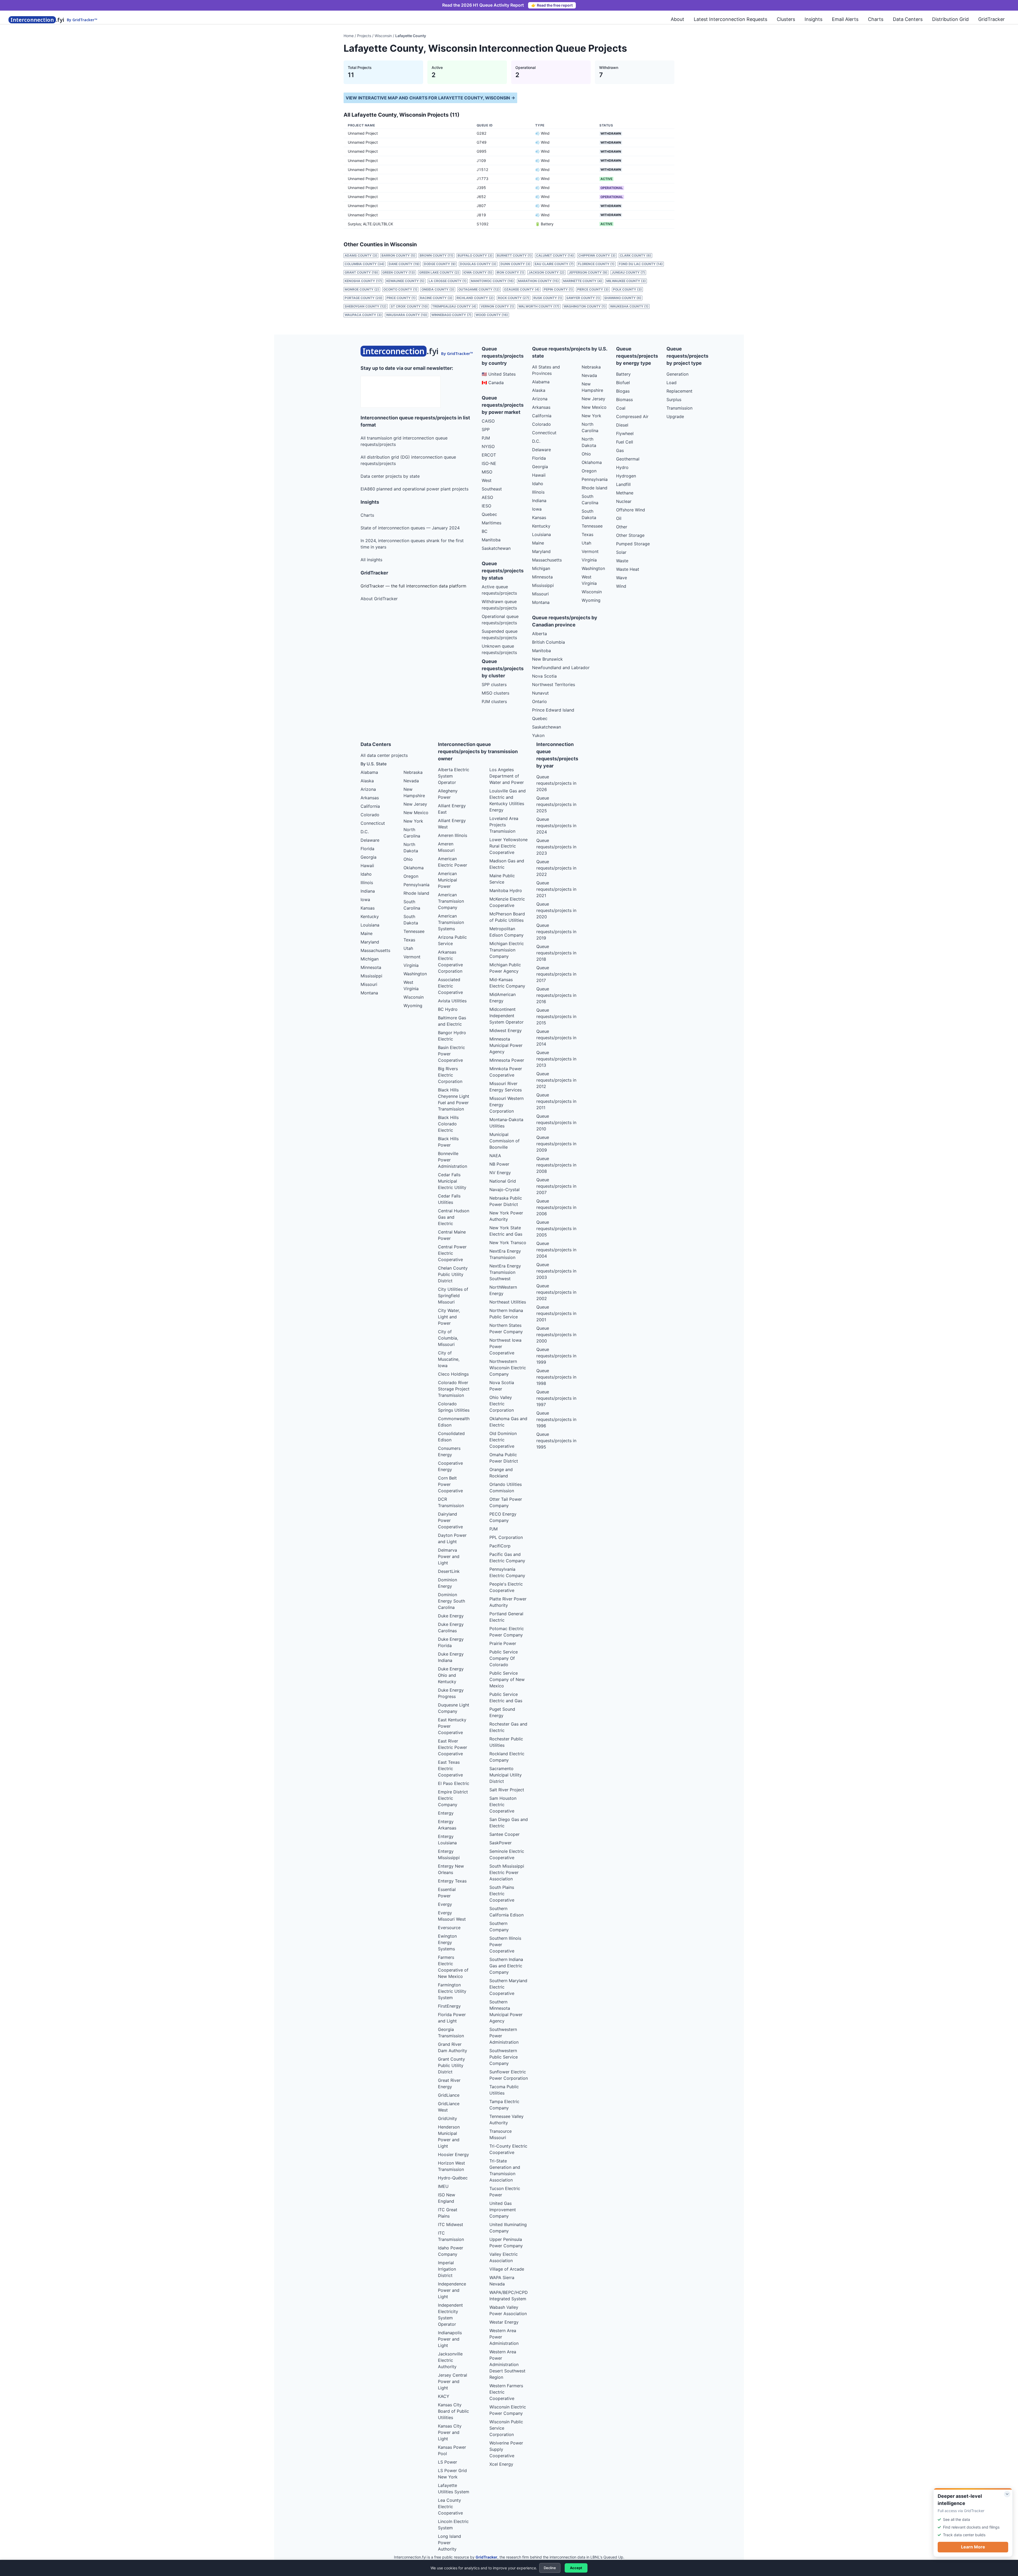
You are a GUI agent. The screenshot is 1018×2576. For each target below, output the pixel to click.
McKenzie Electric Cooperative (507, 902)
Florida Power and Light (452, 2018)
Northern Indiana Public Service (506, 1314)
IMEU (443, 2186)
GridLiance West (449, 2107)
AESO (487, 497)
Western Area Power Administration (504, 2337)
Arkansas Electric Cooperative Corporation (450, 962)
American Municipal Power (447, 880)
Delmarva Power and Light (449, 1556)
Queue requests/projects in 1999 (556, 1356)
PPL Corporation (506, 1537)
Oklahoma (592, 462)
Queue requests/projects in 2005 (556, 1228)
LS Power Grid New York (452, 2474)
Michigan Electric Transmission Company (507, 950)
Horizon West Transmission (451, 2166)
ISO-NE (489, 463)
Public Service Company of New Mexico (507, 1679)
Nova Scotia (544, 676)
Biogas (623, 391)
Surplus (674, 400)
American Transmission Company (451, 901)
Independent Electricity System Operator (450, 2315)
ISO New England (447, 2198)
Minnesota (542, 577)
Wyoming (591, 600)
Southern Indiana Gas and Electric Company (506, 1966)
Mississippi (543, 585)
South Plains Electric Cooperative (502, 1894)
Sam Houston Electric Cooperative (503, 1805)
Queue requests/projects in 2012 (556, 1080)
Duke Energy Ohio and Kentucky (451, 1675)
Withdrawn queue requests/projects (499, 605)
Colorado (541, 424)
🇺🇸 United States (499, 374)
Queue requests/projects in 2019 (556, 932)
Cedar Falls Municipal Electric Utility (452, 1181)
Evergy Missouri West (452, 1916)
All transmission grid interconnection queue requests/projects (404, 441)
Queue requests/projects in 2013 (556, 1059)
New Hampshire (592, 387)
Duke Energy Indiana (451, 1657)
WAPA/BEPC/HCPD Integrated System (509, 2296)
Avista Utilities (452, 1001)
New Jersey (593, 399)
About (677, 19)
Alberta (539, 634)
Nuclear (624, 501)
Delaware (541, 450)
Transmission (679, 408)
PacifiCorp (500, 1546)
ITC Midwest (451, 2224)
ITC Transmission (451, 2236)
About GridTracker (379, 599)
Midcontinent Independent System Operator (506, 1016)
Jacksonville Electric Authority (450, 2360)
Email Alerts (845, 19)
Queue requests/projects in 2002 (556, 1292)
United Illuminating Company (508, 2228)
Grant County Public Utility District (451, 2065)
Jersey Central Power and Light (453, 2381)
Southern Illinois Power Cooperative (505, 1945)
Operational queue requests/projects (500, 620)
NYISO (488, 446)
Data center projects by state (390, 476)
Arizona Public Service (452, 940)
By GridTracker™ (82, 20)
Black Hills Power (448, 1142)
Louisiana (541, 534)
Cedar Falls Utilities (449, 1199)
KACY (444, 2396)
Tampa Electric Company (504, 2105)
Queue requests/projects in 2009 (556, 1144)
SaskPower (501, 1843)
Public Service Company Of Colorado (504, 1658)
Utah (586, 543)
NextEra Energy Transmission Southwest (505, 1272)
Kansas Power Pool (452, 2450)
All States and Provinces (546, 370)
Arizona (540, 399)
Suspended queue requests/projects (500, 634)
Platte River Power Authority (508, 1602)
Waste (622, 561)
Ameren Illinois (453, 835)
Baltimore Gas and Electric (452, 1021)
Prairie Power (503, 1643)
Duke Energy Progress (451, 1693)
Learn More (973, 2547)
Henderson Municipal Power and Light (449, 2136)
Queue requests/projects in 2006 (556, 1207)
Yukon (538, 735)
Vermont (590, 551)
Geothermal (628, 459)
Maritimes (492, 523)
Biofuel (623, 383)
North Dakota (589, 442)
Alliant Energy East (452, 809)
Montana (541, 602)
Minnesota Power (507, 1060)
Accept (576, 2568)
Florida (539, 458)
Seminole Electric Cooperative (507, 1854)
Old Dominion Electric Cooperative (503, 1440)
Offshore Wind (631, 510)
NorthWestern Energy (503, 1290)
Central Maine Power (452, 1235)
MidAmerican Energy (503, 998)
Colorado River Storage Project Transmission (454, 1389)
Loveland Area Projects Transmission (504, 825)
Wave (622, 578)
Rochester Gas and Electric (508, 1727)
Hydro (622, 467)
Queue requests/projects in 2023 (556, 847)
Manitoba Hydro (506, 890)
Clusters (786, 19)
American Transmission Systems (451, 922)
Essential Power (447, 1893)
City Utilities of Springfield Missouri (453, 1296)
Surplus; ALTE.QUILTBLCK (370, 224)
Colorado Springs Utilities (454, 1407)
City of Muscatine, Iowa (449, 1359)
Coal (621, 408)
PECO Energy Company (503, 1517)
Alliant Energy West (452, 824)
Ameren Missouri (446, 847)
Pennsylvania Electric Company (507, 1572)
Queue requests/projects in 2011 (556, 1101)
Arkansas (541, 407)
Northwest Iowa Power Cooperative (505, 1346)
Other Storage (630, 535)
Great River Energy (449, 2083)
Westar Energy (504, 2322)
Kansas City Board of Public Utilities (453, 2411)
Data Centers (908, 19)
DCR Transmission (451, 1502)
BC (485, 531)
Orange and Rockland (501, 1473)
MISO (487, 472)
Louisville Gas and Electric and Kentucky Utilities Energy (508, 800)
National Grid (503, 1181)
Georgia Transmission (451, 2033)
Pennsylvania (595, 479)
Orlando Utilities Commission (506, 1487)
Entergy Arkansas (447, 1825)
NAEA (495, 1156)
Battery (623, 374)
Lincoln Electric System (453, 2525)
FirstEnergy (449, 2006)
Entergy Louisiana (447, 1840)
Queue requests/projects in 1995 (556, 1441)
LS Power (447, 2462)
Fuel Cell (625, 442)
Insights (813, 19)
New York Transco (508, 1243)
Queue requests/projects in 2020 (556, 910)
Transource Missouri (501, 2134)
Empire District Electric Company (453, 1798)
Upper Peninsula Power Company (506, 2243)
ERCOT (489, 455)
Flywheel (625, 433)
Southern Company (499, 1926)
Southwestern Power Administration (504, 2036)
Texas (587, 534)
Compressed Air (632, 416)
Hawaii (539, 475)
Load (672, 383)
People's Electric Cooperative (506, 1587)
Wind (621, 586)
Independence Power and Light (452, 2290)
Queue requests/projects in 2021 (556, 889)
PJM (486, 438)
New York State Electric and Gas (506, 1231)
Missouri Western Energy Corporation (506, 1105)
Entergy (446, 1813)
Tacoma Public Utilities (504, 2090)
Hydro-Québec (453, 2178)
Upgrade (675, 416)
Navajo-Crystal (504, 1190)
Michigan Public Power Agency (505, 968)
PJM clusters (494, 701)
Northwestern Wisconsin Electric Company (508, 1368)
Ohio (586, 454)
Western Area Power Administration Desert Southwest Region (507, 2364)
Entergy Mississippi (449, 1854)
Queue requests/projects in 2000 (556, 1335)
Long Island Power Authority (449, 2543)
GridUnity (447, 2118)
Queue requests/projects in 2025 (556, 804)
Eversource (449, 1928)
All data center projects (384, 755)
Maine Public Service (502, 879)
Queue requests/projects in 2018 (556, 953)
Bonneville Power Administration (453, 1160)
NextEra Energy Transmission (505, 1254)
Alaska (539, 390)
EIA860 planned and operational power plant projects (414, 489)
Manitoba (491, 540)
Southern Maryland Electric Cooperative (508, 1987)
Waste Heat (628, 569)
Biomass (624, 400)
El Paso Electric (454, 1783)
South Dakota (589, 514)
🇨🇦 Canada (493, 383)
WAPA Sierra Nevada (502, 2281)
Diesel (622, 425)
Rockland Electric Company (507, 1757)
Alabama (541, 382)
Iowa (537, 509)
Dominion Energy (447, 1583)
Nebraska (591, 367)
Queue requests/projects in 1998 (556, 1377)
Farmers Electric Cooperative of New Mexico (453, 1967)
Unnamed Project (363, 133)
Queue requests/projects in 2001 (556, 1313)
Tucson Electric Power (505, 2192)
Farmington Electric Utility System (452, 1991)
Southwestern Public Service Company (504, 2057)
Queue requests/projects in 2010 (556, 1122)
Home (349, 36)
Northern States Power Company (506, 1328)
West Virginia (589, 580)
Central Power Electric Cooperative (452, 1253)
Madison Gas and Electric (507, 864)
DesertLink (449, 1571)
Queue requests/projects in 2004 (556, 1250)
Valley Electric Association (504, 2257)
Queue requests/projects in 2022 (556, 868)
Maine (538, 543)
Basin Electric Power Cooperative (451, 1054)
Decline (550, 2568)
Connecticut (544, 433)
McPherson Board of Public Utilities (507, 917)
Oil (619, 518)
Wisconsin (383, 36)
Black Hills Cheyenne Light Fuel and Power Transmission (454, 1099)
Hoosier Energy (453, 2154)
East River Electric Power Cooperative (453, 1747)
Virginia (589, 560)
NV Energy (500, 1173)
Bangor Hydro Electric (452, 1036)
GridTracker (991, 19)
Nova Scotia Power (502, 1386)
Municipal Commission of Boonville (504, 1141)
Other (622, 527)
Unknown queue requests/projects (499, 649)
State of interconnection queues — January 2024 (410, 528)
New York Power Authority (506, 1216)
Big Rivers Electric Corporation (450, 1075)
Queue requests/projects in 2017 (556, 974)
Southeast (492, 489)
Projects (364, 36)
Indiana (539, 501)
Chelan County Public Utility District (453, 1274)
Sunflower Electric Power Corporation (509, 2075)
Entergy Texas (452, 1881)
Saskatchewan (496, 548)
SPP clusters (494, 684)
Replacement (679, 391)
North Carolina (590, 427)
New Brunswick (547, 659)
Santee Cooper (504, 1834)
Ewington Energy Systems (447, 1942)
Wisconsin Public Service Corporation (506, 2428)
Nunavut (540, 693)
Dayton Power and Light (452, 1538)
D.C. (536, 441)
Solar (621, 552)
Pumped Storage (633, 544)
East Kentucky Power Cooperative (452, 1726)
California (542, 416)
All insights (371, 560)
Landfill (623, 484)
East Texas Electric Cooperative (450, 1768)
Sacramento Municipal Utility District (506, 1775)
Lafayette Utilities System (454, 2489)
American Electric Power (453, 862)
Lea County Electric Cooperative (450, 2507)
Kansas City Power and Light (450, 2432)
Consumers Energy (449, 1451)
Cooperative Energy (450, 1466)
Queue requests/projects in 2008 (556, 1165)
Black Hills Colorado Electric (448, 1124)
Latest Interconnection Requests (730, 19)
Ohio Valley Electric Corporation (502, 1404)
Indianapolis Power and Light (450, 2339)
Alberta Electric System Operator (454, 776)
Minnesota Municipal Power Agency (506, 1045)
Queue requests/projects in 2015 (556, 1016)
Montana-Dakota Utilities (506, 1123)
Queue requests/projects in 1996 (556, 1419)
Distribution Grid (950, 19)
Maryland (541, 551)
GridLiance (449, 2095)
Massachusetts (547, 560)
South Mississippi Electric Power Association (507, 1872)
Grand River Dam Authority (453, 2047)
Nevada (589, 375)
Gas (620, 450)
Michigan (541, 568)
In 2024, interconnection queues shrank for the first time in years (412, 544)
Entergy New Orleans (451, 1869)
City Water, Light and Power (449, 1317)
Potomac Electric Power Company (507, 1632)
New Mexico (594, 407)
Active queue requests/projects (499, 590)
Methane (625, 493)
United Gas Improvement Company (503, 2210)
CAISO (488, 421)
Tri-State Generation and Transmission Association (505, 2170)
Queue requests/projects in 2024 (556, 826)
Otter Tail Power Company (506, 1502)
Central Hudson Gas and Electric (454, 1217)
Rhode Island (594, 488)
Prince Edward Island (553, 710)
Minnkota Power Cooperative (506, 1072)
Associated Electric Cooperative (450, 986)
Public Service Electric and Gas (506, 1697)
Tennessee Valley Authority (506, 2119)
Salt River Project (507, 1790)
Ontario (539, 701)
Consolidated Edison (451, 1437)
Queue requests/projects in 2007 (556, 1186)
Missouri (540, 594)
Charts (876, 19)
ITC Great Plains (448, 2213)
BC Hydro (448, 1009)
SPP (486, 429)
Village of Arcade (507, 2269)
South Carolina (590, 499)
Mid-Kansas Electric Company (507, 983)
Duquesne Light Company (454, 1708)
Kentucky (541, 526)
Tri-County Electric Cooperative (508, 2149)
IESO (486, 506)
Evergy (445, 1904)
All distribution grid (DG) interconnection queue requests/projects (408, 460)
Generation (677, 374)
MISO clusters (495, 693)
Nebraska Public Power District (506, 1201)
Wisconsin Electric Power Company (508, 2410)
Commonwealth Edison (454, 1422)
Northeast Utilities (508, 1302)
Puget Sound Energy (502, 1712)
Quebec (489, 514)
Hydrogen (626, 476)
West (487, 480)
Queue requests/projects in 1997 (556, 1398)
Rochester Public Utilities (506, 1742)
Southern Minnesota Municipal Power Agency (506, 2011)
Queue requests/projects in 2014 (556, 1038)
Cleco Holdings (453, 1374)
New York (591, 416)
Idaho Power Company (451, 2251)
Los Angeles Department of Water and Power (507, 776)
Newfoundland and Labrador (561, 668)
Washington (593, 568)
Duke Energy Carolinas (451, 1627)
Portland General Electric (506, 1617)
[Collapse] (1007, 2494)
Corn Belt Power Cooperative (450, 1484)
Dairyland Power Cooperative (450, 1520)
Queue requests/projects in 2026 (556, 783)
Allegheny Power (448, 794)
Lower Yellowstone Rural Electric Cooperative (508, 846)
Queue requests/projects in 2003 (556, 1271)
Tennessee (592, 526)
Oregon (589, 471)
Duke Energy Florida (451, 1642)
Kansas (539, 517)
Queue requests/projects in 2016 (556, 995)
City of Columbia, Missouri (448, 1338)
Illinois (538, 492)
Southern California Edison (506, 1912)
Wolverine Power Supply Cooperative (506, 2449)
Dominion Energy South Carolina (451, 1601)
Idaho (538, 484)
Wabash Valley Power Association (508, 2310)
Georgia (540, 467)
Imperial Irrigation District (447, 2269)
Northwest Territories (554, 684)
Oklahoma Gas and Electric (508, 1422)
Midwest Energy (506, 1030)
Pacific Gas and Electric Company (507, 1557)
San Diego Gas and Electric (509, 1823)
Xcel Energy (501, 2464)
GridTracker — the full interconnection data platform (413, 586)
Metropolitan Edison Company (506, 932)
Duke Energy (451, 1616)
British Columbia (549, 642)
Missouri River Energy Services (506, 1087)
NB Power (499, 1164)
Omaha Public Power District (504, 1458)
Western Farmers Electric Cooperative (506, 2392)
